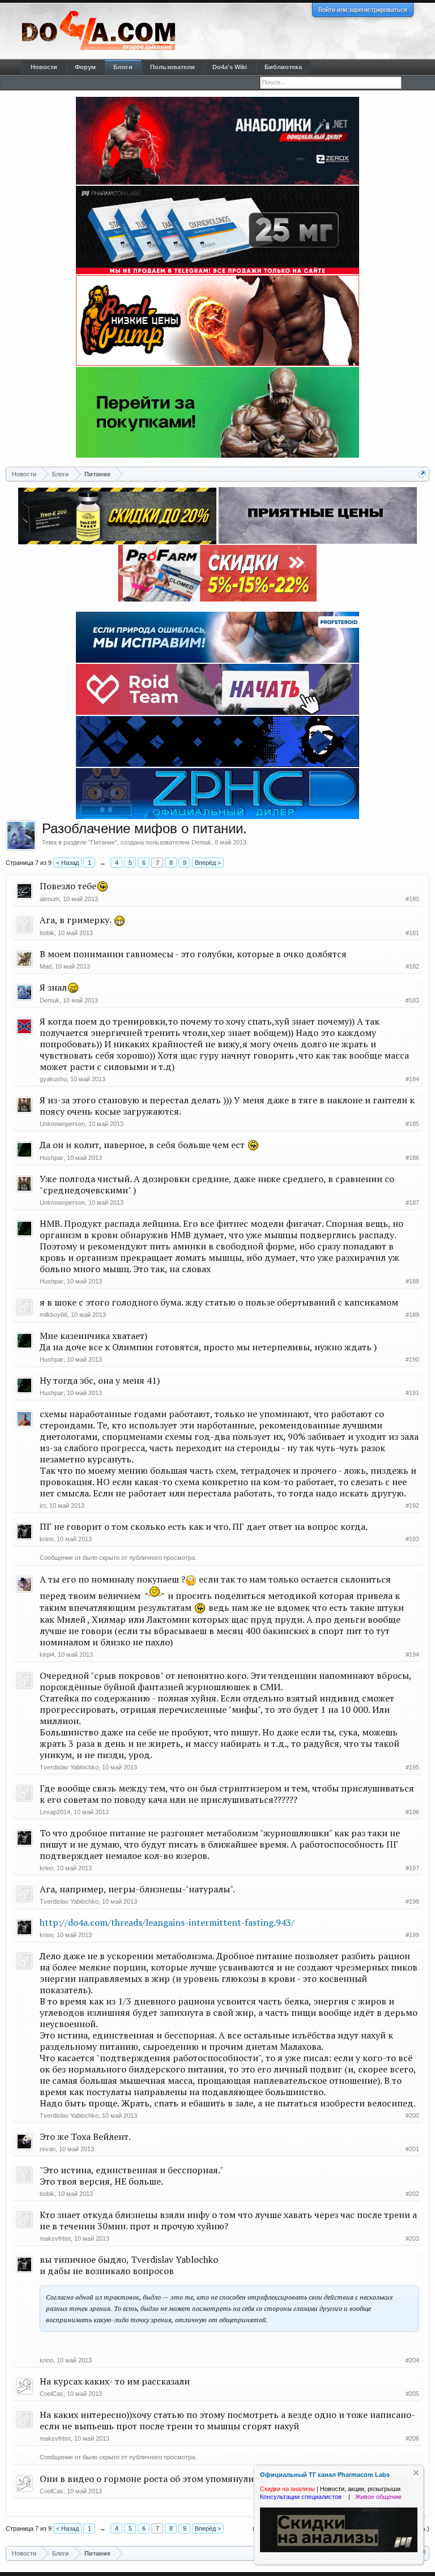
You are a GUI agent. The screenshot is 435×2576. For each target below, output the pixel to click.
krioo (46, 1539)
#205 (412, 2394)
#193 (412, 1539)
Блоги (123, 67)
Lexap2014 (55, 1812)
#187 (412, 1202)
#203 (412, 2238)
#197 (412, 1868)
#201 (412, 2149)
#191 (412, 1393)
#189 (412, 1315)
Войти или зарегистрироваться (363, 10)
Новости (44, 67)
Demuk (201, 842)
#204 (412, 2360)
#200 (412, 2116)
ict (43, 1505)
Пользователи (172, 67)
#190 (412, 1359)
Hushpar (52, 1158)
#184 (412, 1079)
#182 (412, 966)
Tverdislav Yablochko (69, 1767)
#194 (412, 1654)
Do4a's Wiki (230, 67)
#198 (412, 1901)
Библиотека (283, 67)
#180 (412, 899)
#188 (412, 1281)
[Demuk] (21, 835)
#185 (412, 1124)
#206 (412, 2438)
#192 (412, 1505)
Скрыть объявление (416, 2473)
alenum (50, 899)
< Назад (67, 863)
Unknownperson (62, 1124)
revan (48, 2149)
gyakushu (53, 1079)
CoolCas (52, 2394)
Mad (46, 966)
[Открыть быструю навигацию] (422, 474)
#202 (412, 2194)
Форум (85, 67)
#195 (412, 1767)
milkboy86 (54, 1315)
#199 (412, 1935)
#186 (412, 1158)
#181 (412, 933)
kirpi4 (47, 1654)
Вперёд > (208, 863)
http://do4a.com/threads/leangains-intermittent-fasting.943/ (167, 1922)
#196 (412, 1812)
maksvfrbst (55, 2238)
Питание (103, 842)
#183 (412, 1000)
